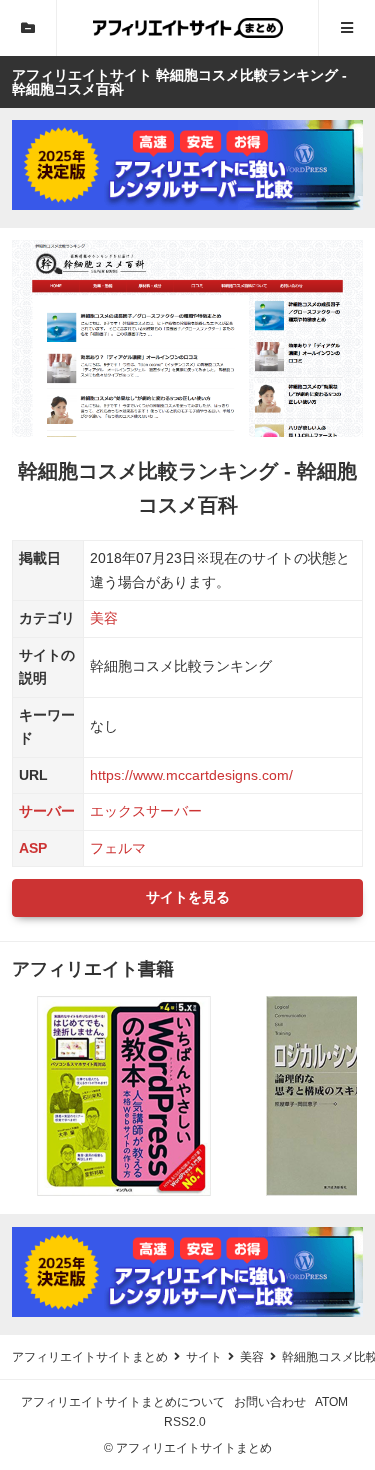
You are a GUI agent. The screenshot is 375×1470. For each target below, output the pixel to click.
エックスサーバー (146, 811)
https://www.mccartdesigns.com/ (191, 775)
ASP (33, 848)
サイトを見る (188, 897)
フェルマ (118, 848)
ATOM (331, 1402)
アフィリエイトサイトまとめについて (123, 1402)
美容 (104, 618)
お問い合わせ (270, 1402)
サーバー (47, 811)
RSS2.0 (185, 1422)
